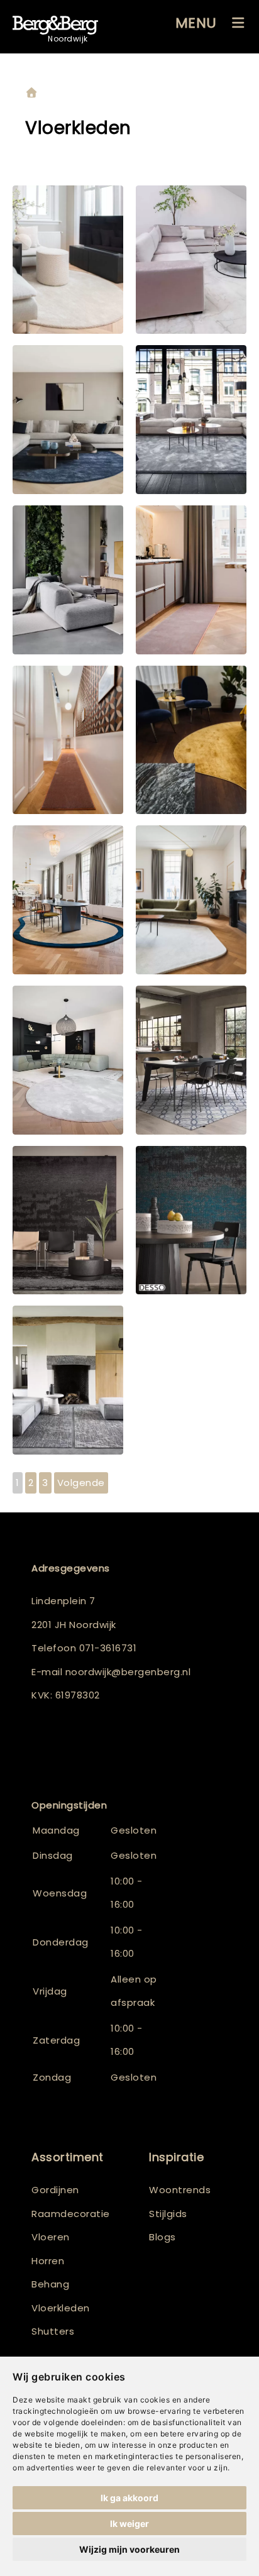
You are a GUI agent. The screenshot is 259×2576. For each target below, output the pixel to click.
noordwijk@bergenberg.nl (128, 1672)
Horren (48, 2261)
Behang (50, 2284)
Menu (196, 23)
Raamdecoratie (71, 2214)
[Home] (31, 93)
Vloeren (51, 2237)
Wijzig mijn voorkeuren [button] (129, 2549)
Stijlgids (168, 2214)
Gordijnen (55, 2190)
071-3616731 (108, 1648)
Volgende (81, 1483)
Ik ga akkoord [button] (129, 2498)
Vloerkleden (61, 2308)
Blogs (163, 2237)
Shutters (53, 2331)
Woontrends (180, 2190)
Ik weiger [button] (129, 2524)
